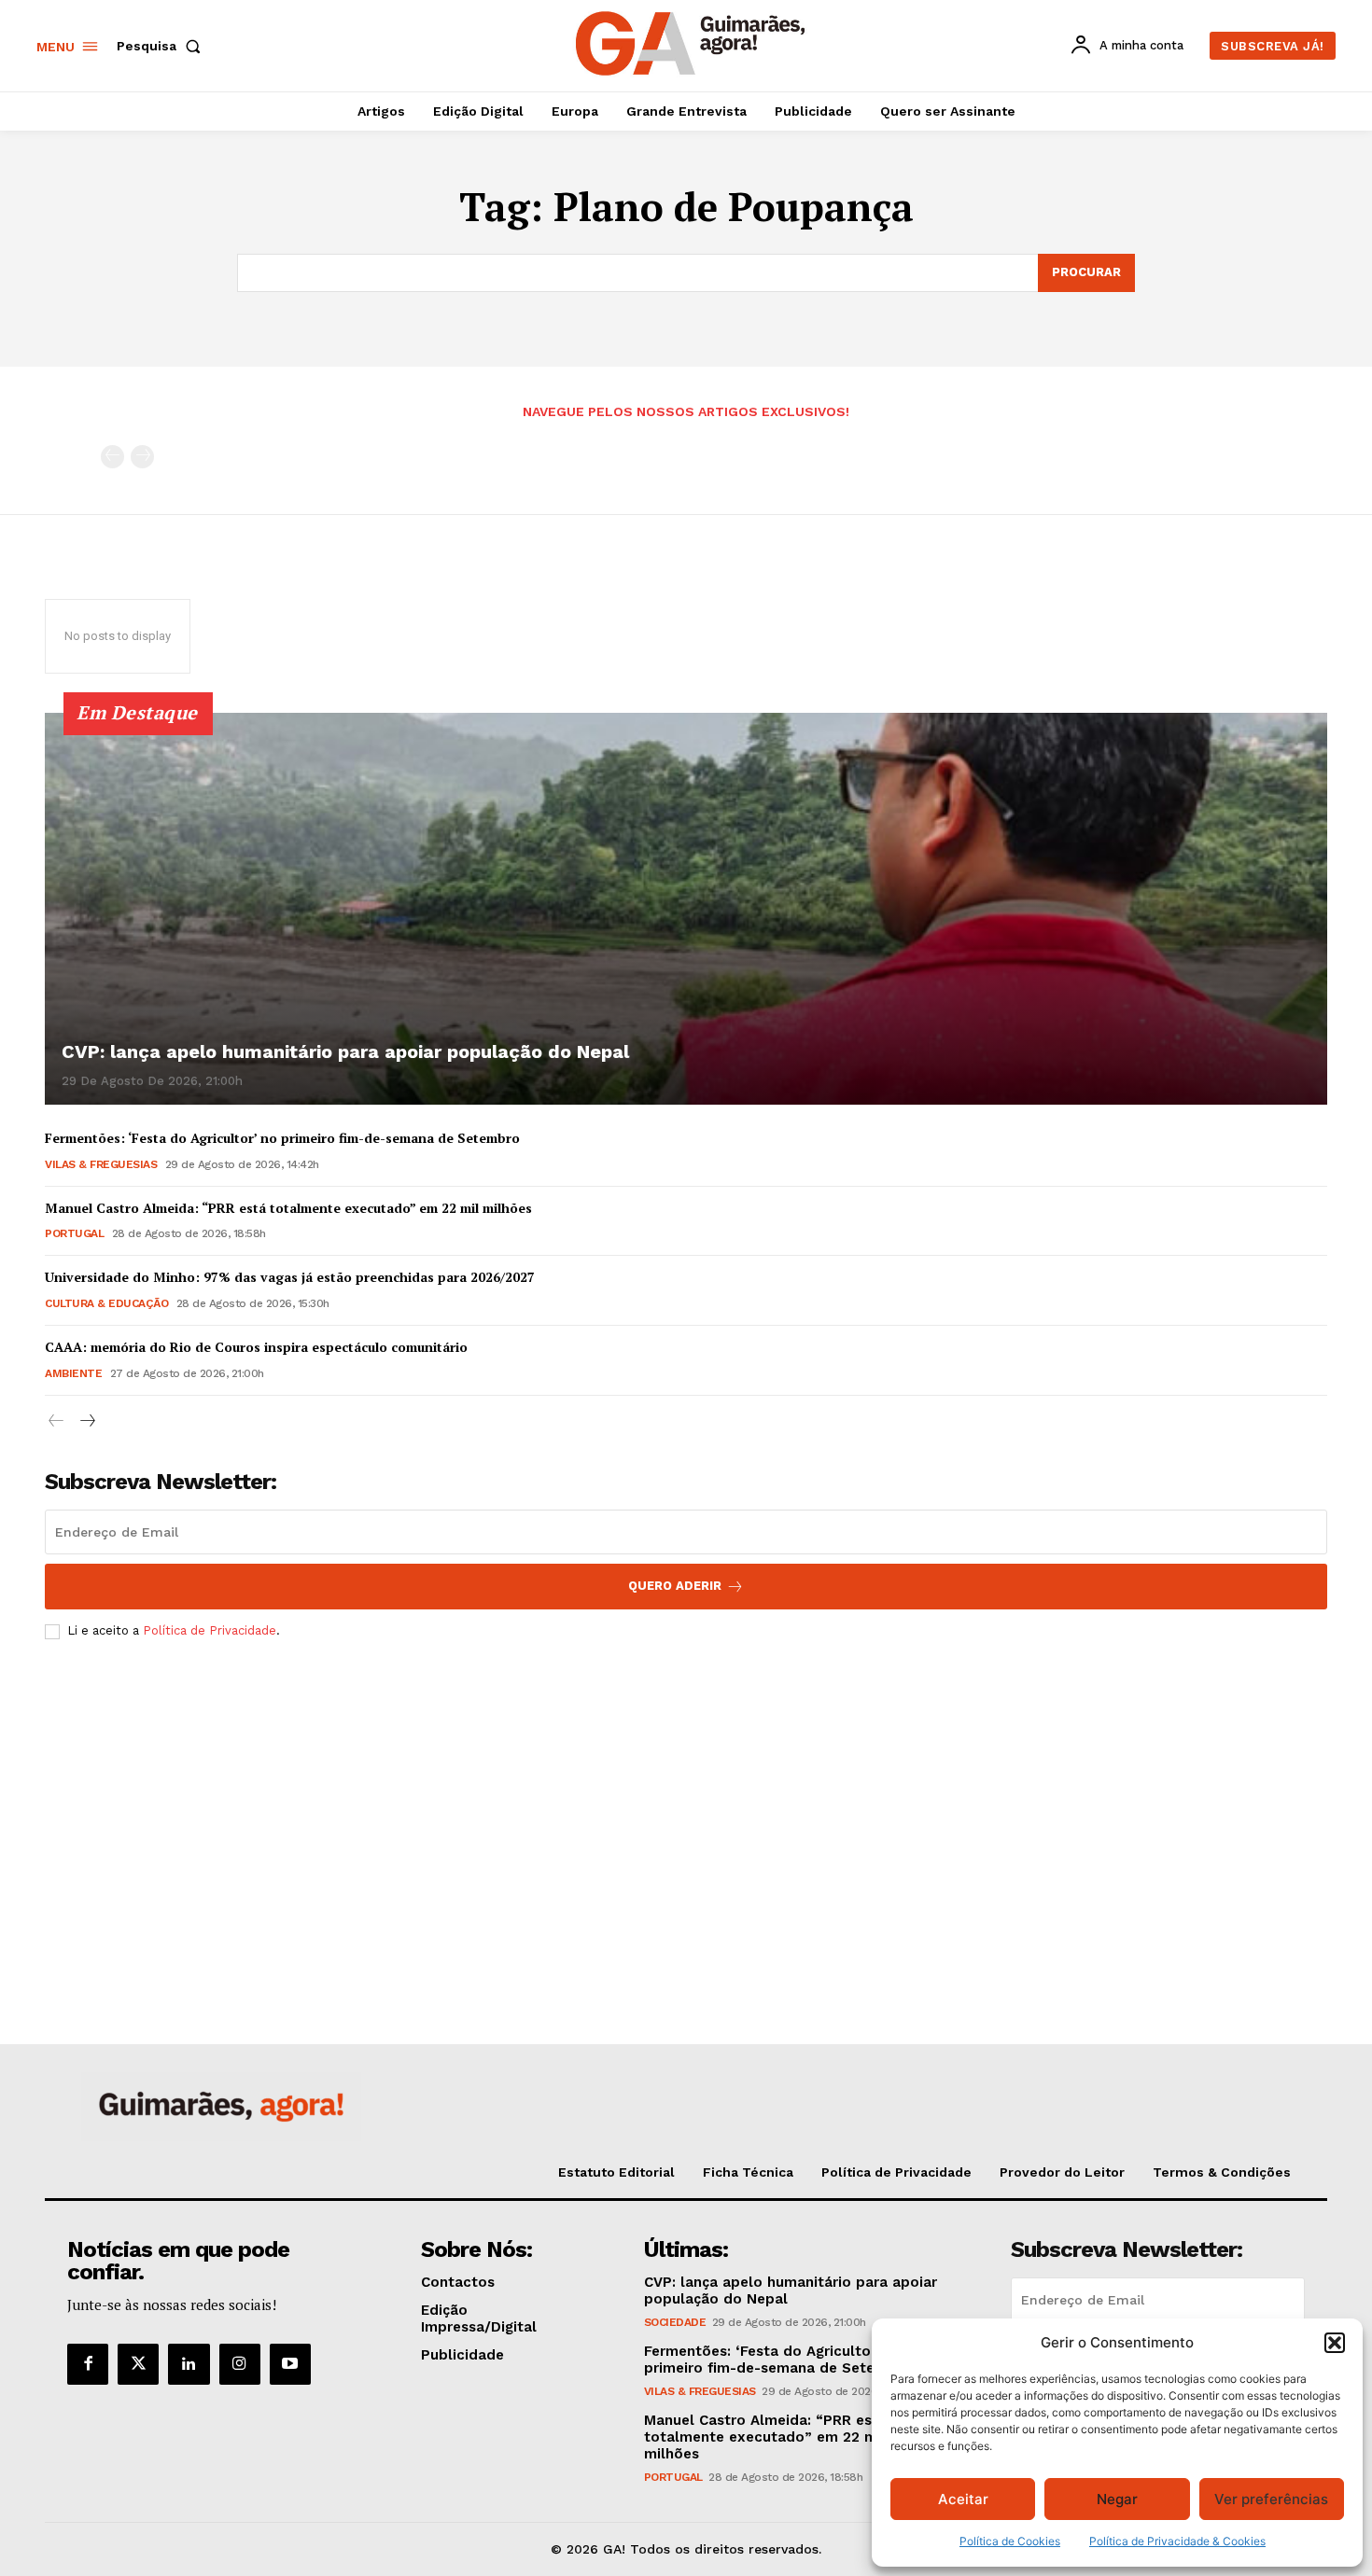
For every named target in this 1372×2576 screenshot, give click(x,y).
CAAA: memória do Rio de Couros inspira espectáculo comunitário (256, 1347)
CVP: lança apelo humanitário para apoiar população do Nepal (345, 1051)
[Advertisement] (686, 1793)
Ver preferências (1271, 2499)
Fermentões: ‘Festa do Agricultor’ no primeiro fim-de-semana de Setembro (282, 1138)
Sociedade (675, 2322)
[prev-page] (112, 457)
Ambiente (73, 1373)
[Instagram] (240, 2364)
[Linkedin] (189, 2364)
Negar (1117, 2499)
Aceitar (963, 2499)
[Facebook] (88, 2364)
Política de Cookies (1010, 2541)
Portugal (74, 1233)
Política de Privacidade (210, 1630)
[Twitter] (138, 2364)
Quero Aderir (675, 1586)
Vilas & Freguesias (101, 1164)
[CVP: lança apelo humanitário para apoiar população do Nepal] (686, 909)
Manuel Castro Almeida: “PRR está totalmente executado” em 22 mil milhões (288, 1208)
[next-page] (86, 1421)
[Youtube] (290, 2364)
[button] (1335, 2343)
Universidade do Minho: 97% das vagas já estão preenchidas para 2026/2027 (290, 1277)
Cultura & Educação (106, 1303)
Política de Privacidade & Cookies (1177, 2541)
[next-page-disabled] (142, 457)
